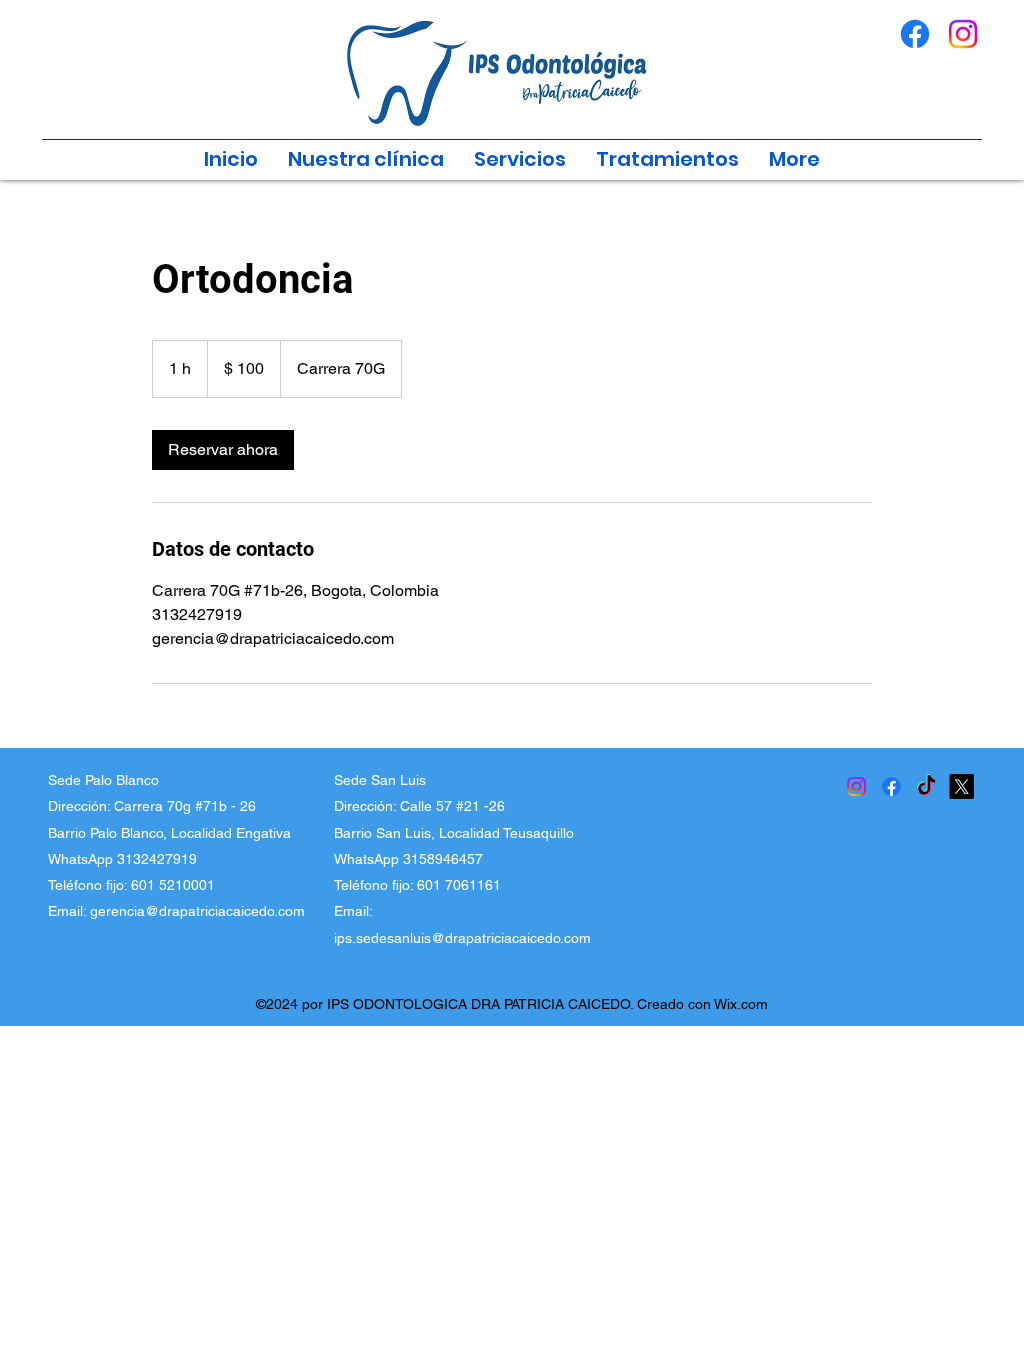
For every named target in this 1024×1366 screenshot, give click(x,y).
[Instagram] (856, 786)
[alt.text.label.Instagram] (963, 34)
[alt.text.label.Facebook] (915, 34)
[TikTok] (926, 786)
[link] (223, 450)
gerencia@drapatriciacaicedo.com (197, 911)
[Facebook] (891, 786)
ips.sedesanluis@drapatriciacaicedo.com (462, 938)
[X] (961, 786)
